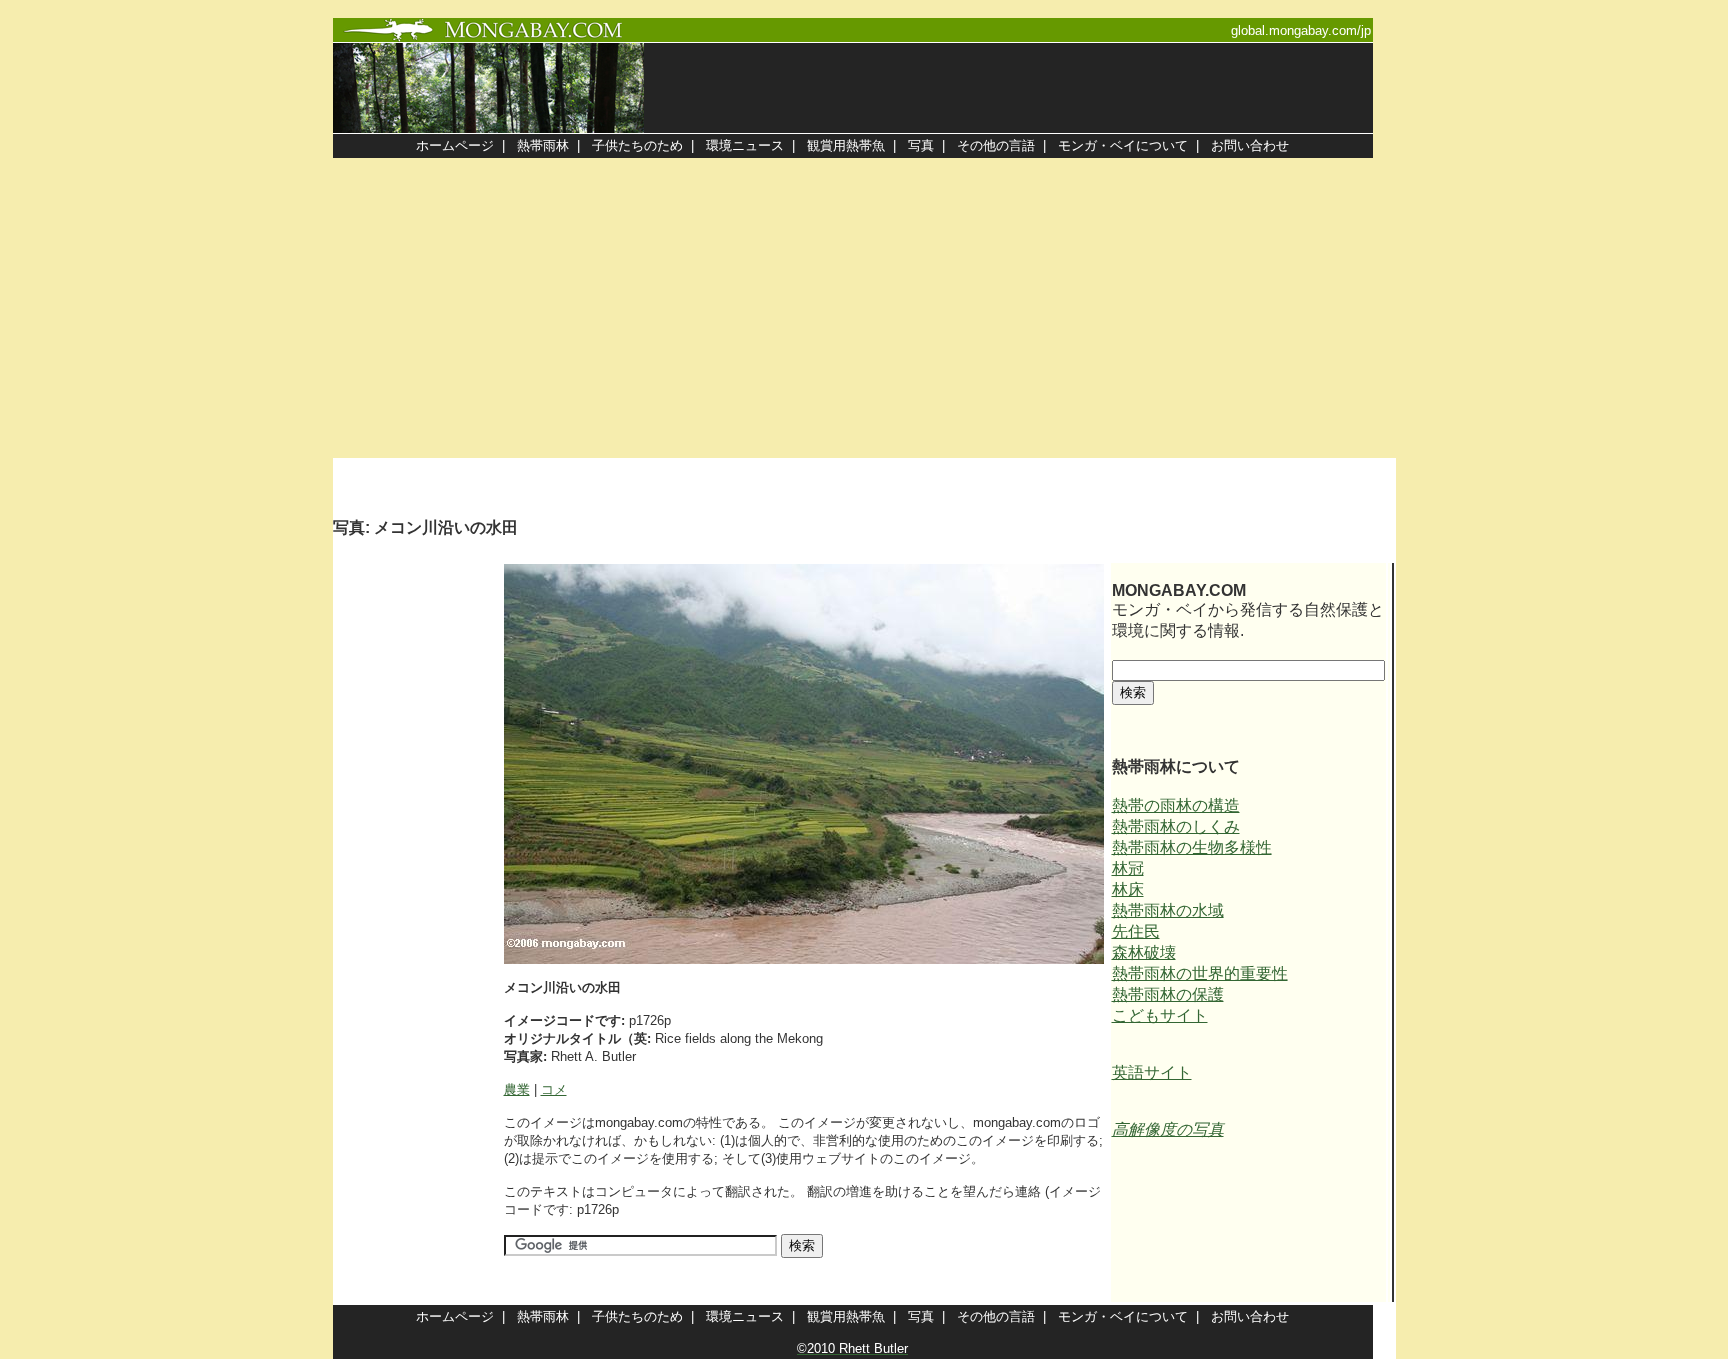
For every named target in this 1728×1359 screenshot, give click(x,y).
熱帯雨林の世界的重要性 (1200, 973)
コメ (554, 1089)
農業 (517, 1089)
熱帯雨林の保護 (1168, 994)
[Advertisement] (864, 308)
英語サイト (1152, 1072)
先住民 (1136, 931)
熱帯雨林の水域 (1168, 910)
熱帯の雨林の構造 (1176, 805)
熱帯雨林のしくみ (1176, 826)
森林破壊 (1144, 952)
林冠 (1128, 868)
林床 (1128, 889)
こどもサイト (1160, 1015)
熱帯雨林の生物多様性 (1192, 847)
